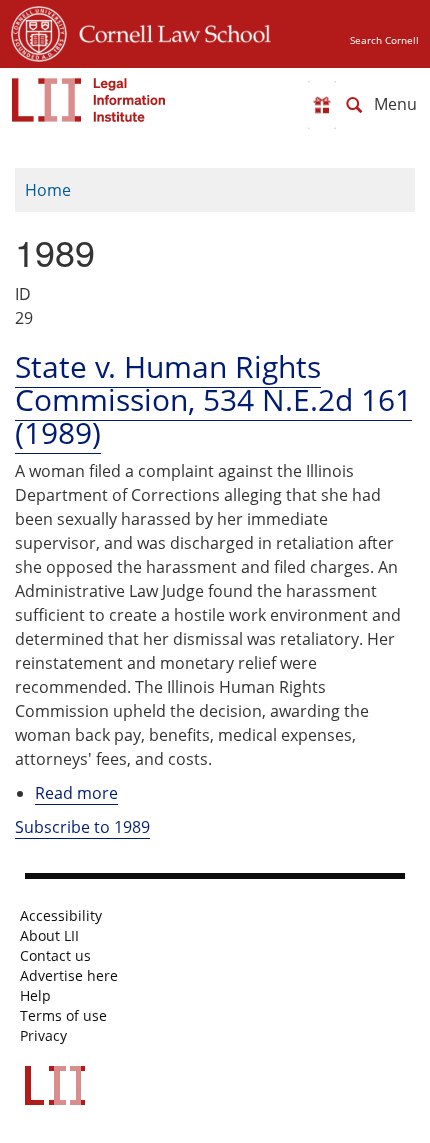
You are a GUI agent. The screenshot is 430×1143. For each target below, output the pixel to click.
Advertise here (69, 976)
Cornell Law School (169, 31)
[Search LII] (354, 105)
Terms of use (63, 1016)
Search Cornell (384, 40)
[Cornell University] (39, 31)
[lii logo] (89, 100)
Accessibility (61, 916)
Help (35, 996)
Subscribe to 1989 (82, 827)
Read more (76, 793)
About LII (49, 936)
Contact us (55, 956)
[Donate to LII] (322, 105)
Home (48, 190)
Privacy (43, 1036)
